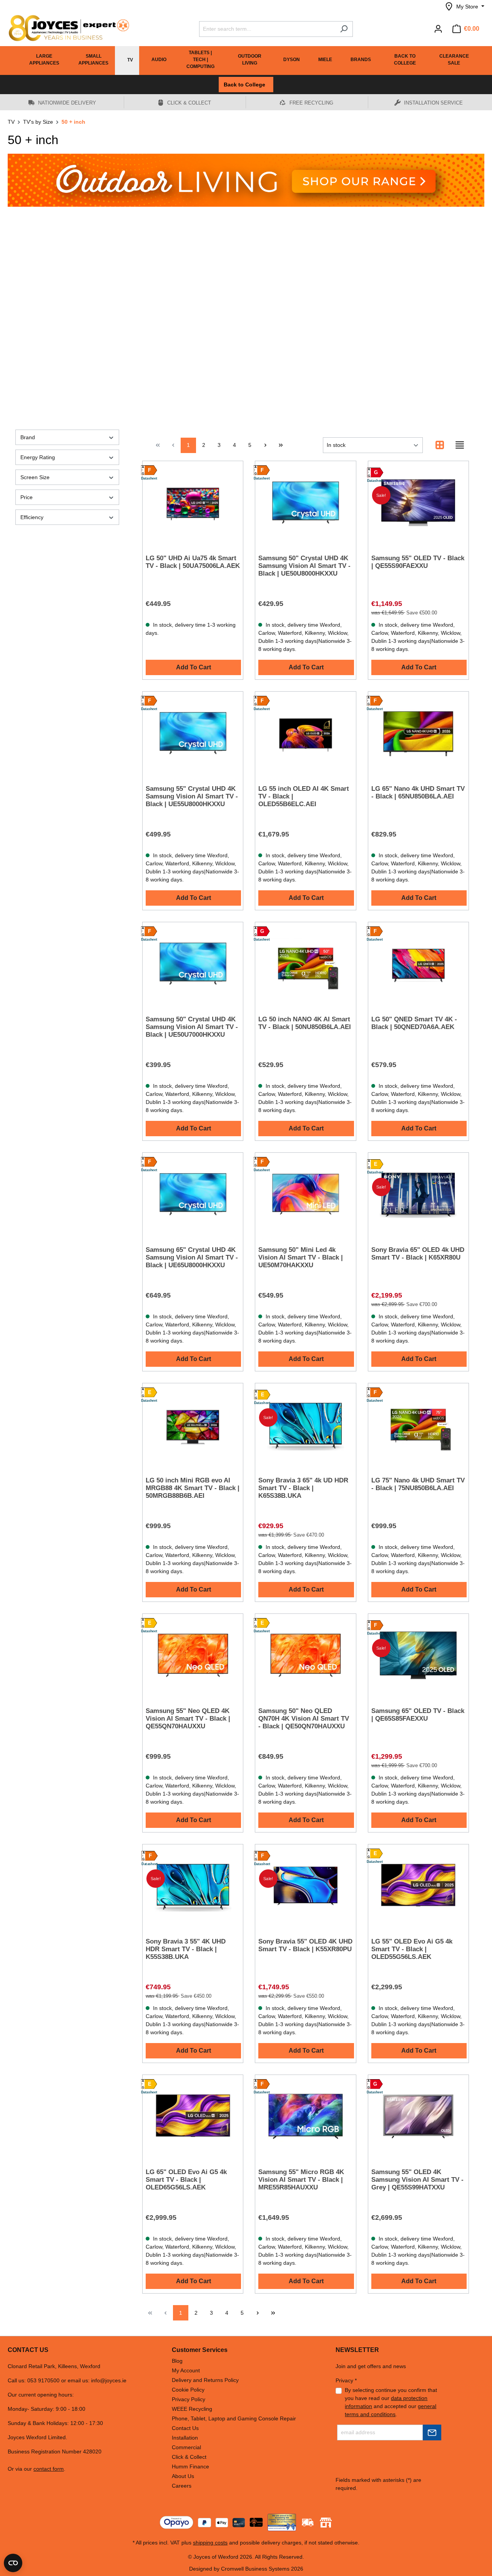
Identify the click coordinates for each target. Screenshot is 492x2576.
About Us (183, 2476)
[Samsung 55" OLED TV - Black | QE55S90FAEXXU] (418, 503)
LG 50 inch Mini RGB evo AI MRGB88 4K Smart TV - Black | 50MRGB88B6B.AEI (193, 1488)
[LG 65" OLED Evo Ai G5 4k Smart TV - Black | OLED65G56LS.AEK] (193, 2116)
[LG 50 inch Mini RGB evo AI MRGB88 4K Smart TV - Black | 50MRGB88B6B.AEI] (193, 1425)
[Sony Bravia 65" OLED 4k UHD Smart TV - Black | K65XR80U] (418, 1194)
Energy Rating (38, 457)
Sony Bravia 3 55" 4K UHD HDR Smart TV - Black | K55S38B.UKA (186, 1949)
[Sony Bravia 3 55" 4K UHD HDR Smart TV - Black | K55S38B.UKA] (193, 1886)
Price (27, 497)
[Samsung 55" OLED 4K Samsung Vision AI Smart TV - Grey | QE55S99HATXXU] (418, 2116)
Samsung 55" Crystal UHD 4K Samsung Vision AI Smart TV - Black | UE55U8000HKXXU (192, 796)
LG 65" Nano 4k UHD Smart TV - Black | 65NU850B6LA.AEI (418, 793)
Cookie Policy (188, 2390)
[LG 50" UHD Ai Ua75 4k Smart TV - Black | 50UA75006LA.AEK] (193, 503)
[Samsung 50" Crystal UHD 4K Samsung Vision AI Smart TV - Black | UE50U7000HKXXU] (193, 964)
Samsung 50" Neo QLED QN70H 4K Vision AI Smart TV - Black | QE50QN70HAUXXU (304, 1719)
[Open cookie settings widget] (13, 2563)
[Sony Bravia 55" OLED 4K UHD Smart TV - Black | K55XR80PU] (305, 1886)
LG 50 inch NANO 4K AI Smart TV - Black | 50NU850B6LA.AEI (305, 1023)
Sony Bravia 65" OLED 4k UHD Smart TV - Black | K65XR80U (418, 1254)
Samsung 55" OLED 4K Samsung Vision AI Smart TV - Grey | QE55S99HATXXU (417, 2180)
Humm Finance (190, 2466)
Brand (28, 437)
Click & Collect (189, 2457)
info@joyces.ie (109, 2380)
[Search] (344, 29)
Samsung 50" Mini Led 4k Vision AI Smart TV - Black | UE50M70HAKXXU (301, 1257)
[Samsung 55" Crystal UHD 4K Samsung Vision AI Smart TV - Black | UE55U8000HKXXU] (193, 733)
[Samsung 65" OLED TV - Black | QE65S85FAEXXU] (418, 1655)
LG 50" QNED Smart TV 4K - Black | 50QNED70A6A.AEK (414, 1023)
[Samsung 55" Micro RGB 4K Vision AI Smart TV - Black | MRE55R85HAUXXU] (305, 2116)
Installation (185, 2438)
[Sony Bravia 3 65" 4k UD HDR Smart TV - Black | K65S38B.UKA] (305, 1425)
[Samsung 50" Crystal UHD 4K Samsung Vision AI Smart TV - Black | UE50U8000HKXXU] (305, 503)
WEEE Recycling (192, 2409)
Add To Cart (194, 667)
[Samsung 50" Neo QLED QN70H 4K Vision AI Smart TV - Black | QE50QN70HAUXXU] (305, 1655)
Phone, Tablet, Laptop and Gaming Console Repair (234, 2418)
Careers (182, 2486)
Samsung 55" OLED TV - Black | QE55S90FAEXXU (418, 562)
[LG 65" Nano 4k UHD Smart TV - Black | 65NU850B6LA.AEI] (418, 733)
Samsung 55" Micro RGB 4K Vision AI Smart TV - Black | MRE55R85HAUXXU (301, 2180)
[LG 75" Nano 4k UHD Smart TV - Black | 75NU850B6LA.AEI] (418, 1425)
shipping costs (210, 2543)
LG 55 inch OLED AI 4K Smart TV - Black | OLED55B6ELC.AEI (304, 796)
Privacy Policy (189, 2399)
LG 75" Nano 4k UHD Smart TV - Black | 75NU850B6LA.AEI (418, 1484)
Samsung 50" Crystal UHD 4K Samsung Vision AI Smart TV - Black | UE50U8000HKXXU (304, 566)
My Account (186, 2370)
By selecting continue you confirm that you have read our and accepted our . (391, 2402)
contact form (49, 2469)
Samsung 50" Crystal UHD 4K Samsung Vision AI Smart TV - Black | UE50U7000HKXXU (192, 1027)
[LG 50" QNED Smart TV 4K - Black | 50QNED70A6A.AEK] (418, 964)
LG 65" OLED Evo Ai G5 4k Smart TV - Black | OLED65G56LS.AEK (186, 2180)
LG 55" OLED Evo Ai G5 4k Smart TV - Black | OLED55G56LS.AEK (412, 1949)
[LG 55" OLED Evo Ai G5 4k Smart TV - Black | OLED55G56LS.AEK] (418, 1886)
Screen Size (35, 477)
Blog (177, 2361)
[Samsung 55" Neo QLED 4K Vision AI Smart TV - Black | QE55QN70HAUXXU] (193, 1655)
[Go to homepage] (65, 28)
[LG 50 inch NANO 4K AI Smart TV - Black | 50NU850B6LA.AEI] (305, 964)
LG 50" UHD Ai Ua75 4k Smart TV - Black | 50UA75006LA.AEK (193, 562)
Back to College (246, 85)
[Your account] (438, 29)
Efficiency (32, 517)
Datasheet (149, 478)
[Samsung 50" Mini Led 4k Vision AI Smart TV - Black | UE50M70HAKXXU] (305, 1194)
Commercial (186, 2447)
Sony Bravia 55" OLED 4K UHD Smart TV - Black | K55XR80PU (305, 1945)
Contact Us (185, 2428)
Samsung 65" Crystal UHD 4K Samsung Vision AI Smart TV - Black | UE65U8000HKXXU (192, 1257)
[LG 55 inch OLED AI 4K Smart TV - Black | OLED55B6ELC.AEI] (305, 733)
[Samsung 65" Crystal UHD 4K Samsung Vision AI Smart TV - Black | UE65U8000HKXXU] (193, 1194)
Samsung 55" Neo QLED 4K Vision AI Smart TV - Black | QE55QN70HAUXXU (188, 1719)
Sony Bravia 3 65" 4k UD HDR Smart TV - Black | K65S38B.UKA (303, 1488)
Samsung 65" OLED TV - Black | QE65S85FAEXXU (418, 1715)
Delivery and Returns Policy (205, 2380)
